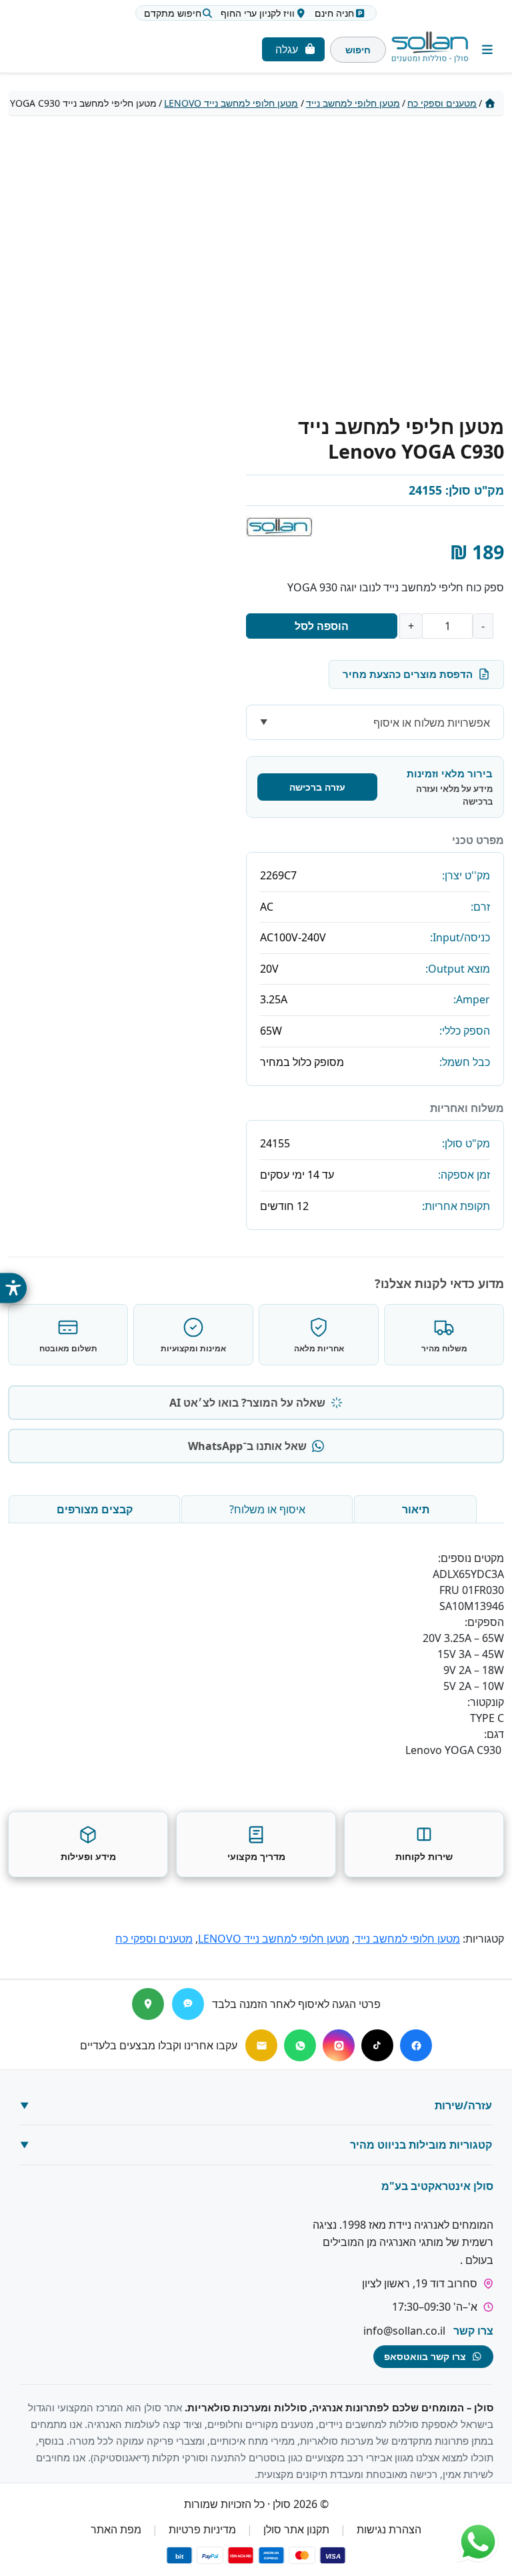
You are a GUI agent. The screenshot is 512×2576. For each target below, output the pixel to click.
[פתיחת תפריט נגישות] (13, 1288)
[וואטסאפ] (300, 2045)
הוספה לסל (322, 626)
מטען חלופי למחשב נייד (353, 103)
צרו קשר (473, 2331)
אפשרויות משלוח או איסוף (432, 723)
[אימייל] (261, 2045)
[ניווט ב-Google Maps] (148, 2004)
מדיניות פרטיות (202, 2530)
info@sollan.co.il (404, 2331)
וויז (258, 13)
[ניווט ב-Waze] (188, 2004)
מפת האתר (116, 2530)
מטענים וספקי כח (442, 103)
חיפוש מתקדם (173, 13)
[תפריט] (488, 50)
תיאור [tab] (416, 1509)
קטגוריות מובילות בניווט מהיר (421, 2145)
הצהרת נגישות (389, 2530)
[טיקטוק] (377, 2045)
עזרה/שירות (463, 2105)
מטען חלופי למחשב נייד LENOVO (231, 103)
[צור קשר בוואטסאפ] (478, 2542)
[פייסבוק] (416, 2045)
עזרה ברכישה (317, 787)
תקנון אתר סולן (296, 2530)
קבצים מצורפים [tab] (95, 1509)
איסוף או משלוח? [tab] (267, 1509)
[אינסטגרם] (339, 2045)
